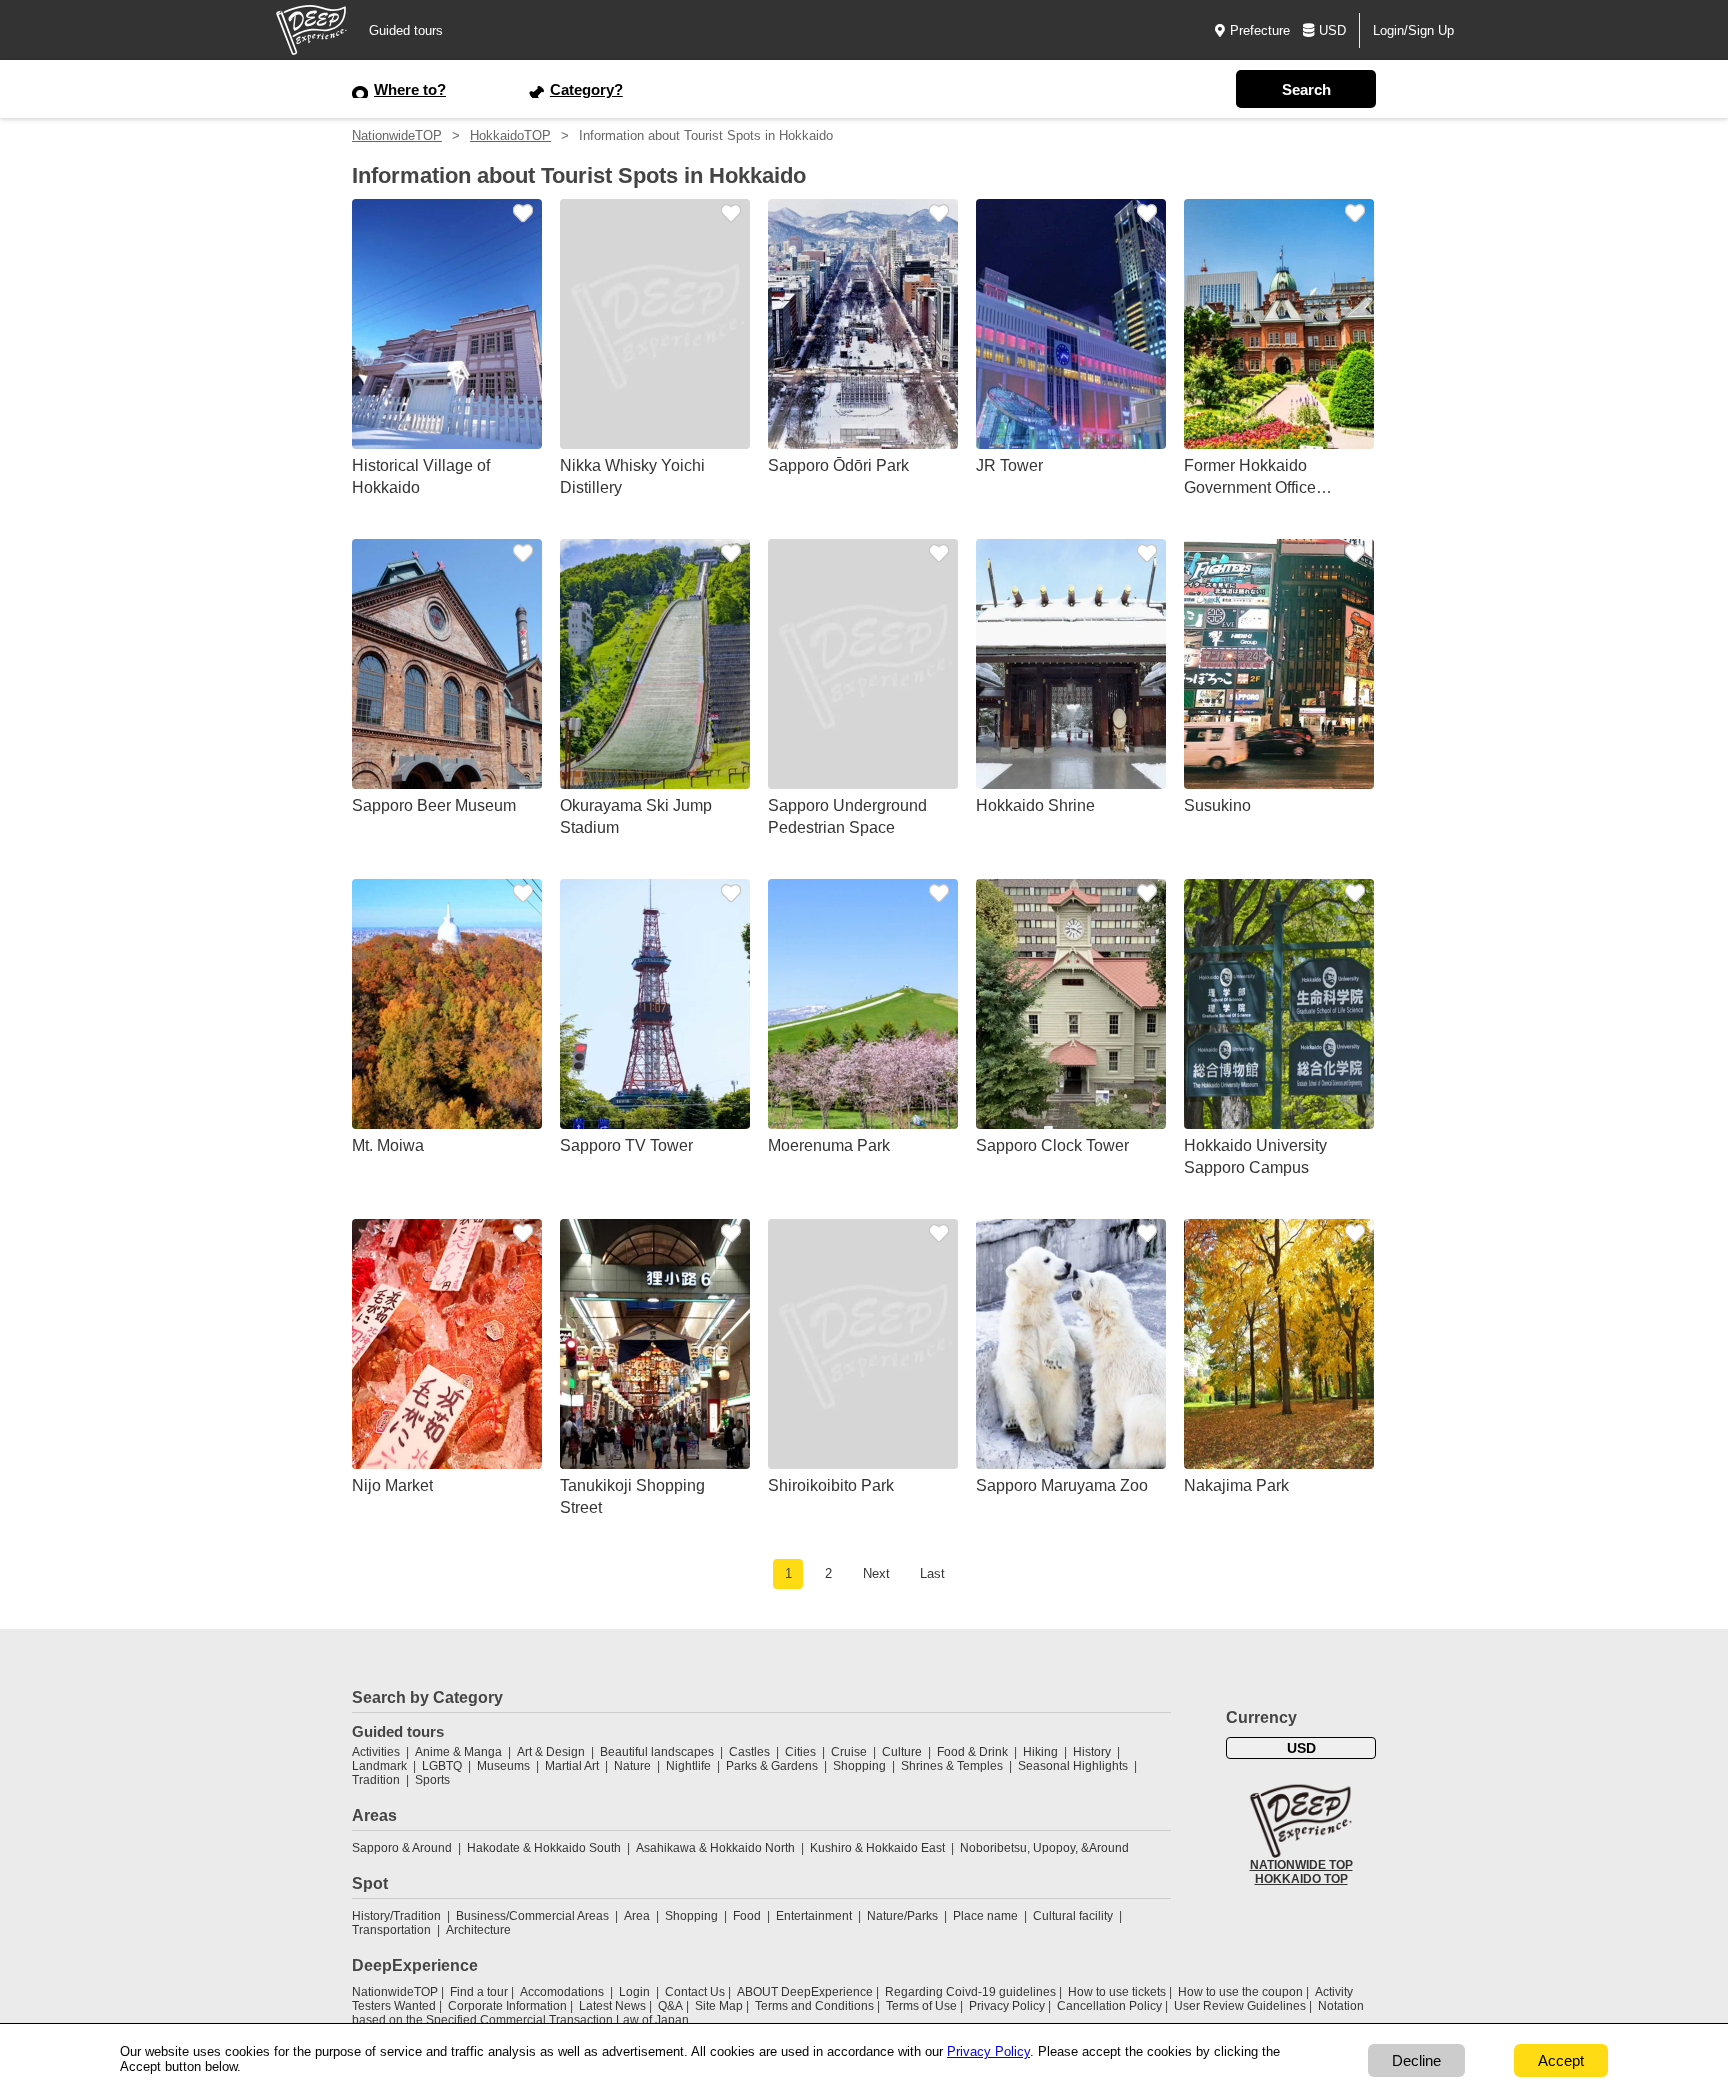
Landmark (379, 1766)
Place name (987, 1916)
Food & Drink (972, 1752)
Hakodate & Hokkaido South (544, 1848)
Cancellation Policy (1109, 2006)
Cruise (849, 1752)
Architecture (478, 1930)
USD (1332, 30)
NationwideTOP (397, 135)
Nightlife (688, 1766)
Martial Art (572, 1766)
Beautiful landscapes (657, 1752)
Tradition (376, 1780)
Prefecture (1260, 30)
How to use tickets (1117, 1992)
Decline (1416, 2060)
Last (932, 1573)
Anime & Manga (458, 1752)
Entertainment (814, 1916)
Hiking (1040, 1752)
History (1092, 1752)
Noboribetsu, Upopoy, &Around (1044, 1848)
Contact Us (695, 1992)
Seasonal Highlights (1073, 1766)
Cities (800, 1752)
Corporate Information (507, 2006)
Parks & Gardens (772, 1766)
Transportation (391, 1930)
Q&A (670, 2006)
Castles (749, 1752)
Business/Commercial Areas (532, 1916)
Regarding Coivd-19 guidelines (970, 1992)
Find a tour (479, 1992)
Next (876, 1573)
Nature (632, 1766)
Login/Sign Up (1413, 30)
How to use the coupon (1240, 1992)
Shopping (859, 1766)
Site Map (719, 2006)
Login (634, 1992)
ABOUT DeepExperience (805, 1992)
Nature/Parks (902, 1916)
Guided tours (406, 30)
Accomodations (562, 1992)
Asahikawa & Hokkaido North (715, 1848)
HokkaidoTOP (510, 135)
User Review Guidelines (1240, 2006)
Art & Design (551, 1752)
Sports (432, 1780)
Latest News (612, 2006)
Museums (503, 1766)
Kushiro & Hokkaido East (877, 1848)
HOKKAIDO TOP (1301, 1879)
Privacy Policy (1007, 2006)
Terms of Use (921, 2006)
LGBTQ (442, 1766)
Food (747, 1916)
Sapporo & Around (402, 1848)
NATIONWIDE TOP (1301, 1865)
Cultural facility (1073, 1916)
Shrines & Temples (952, 1766)
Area (637, 1916)
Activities (376, 1752)
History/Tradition (396, 1916)
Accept (1561, 2060)
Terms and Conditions (814, 2006)
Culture (902, 1752)
